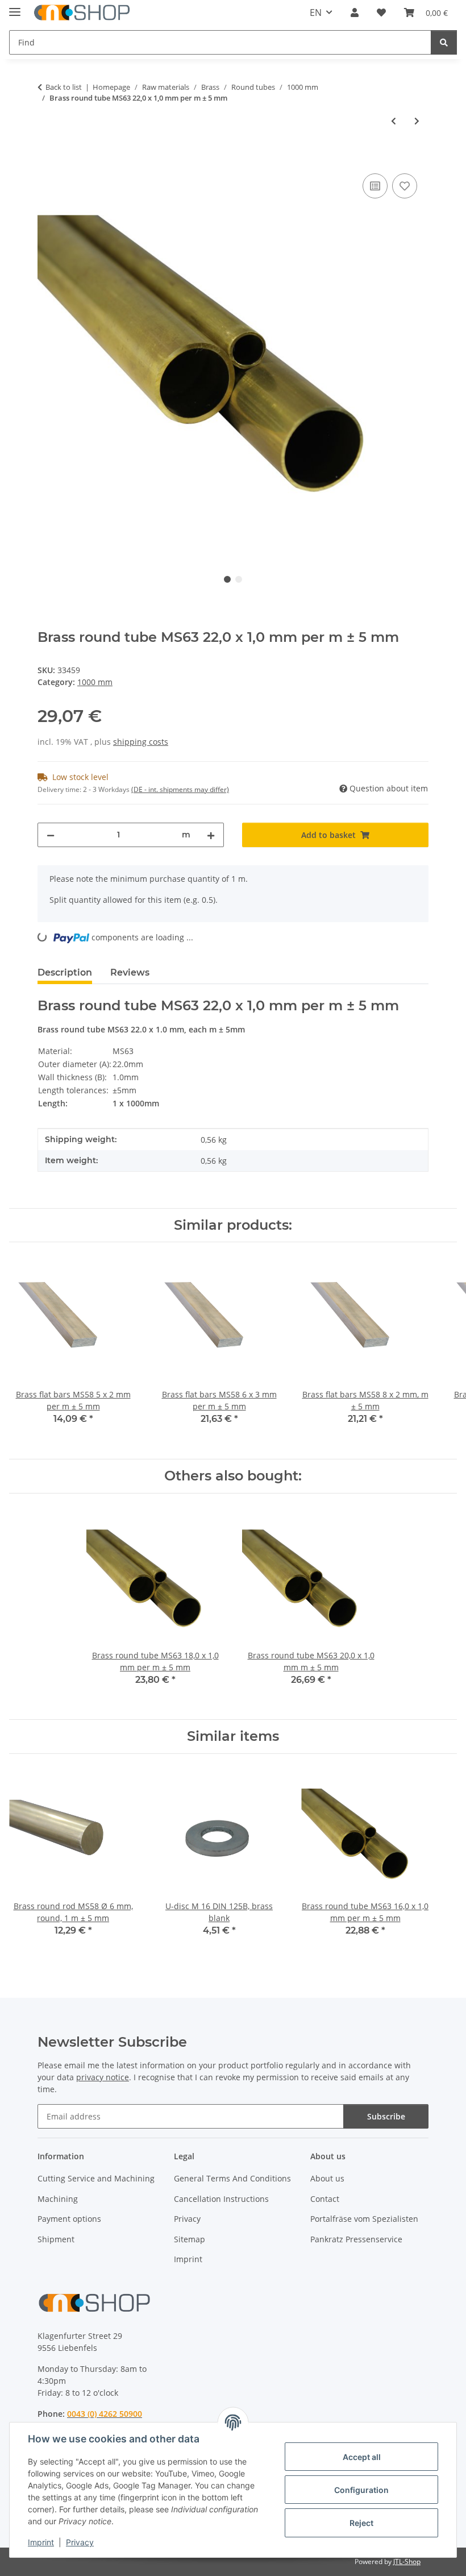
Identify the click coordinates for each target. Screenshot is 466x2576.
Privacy (80, 2542)
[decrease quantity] (51, 835)
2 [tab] (239, 579)
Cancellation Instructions (221, 2199)
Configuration (361, 2490)
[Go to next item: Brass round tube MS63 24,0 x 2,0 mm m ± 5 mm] (417, 121)
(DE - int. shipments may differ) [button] (180, 789)
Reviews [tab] (130, 972)
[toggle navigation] (15, 7)
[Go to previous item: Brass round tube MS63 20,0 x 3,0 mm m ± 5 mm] (394, 121)
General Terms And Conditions (232, 2178)
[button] (355, 13)
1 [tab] (227, 579)
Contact (325, 2199)
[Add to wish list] (405, 186)
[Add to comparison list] (375, 186)
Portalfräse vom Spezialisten (364, 2219)
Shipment (56, 2239)
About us (327, 2178)
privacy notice (103, 2077)
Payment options (69, 2219)
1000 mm (95, 682)
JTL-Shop (407, 2562)
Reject (361, 2523)
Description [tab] (65, 972)
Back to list (64, 87)
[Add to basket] (47, 158)
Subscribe (386, 2116)
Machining (58, 2199)
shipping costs (141, 742)
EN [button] (316, 13)
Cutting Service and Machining (96, 2178)
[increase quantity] (211, 835)
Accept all (362, 2457)
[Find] (444, 42)
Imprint (41, 2542)
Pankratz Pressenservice (356, 2239)
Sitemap (190, 2239)
